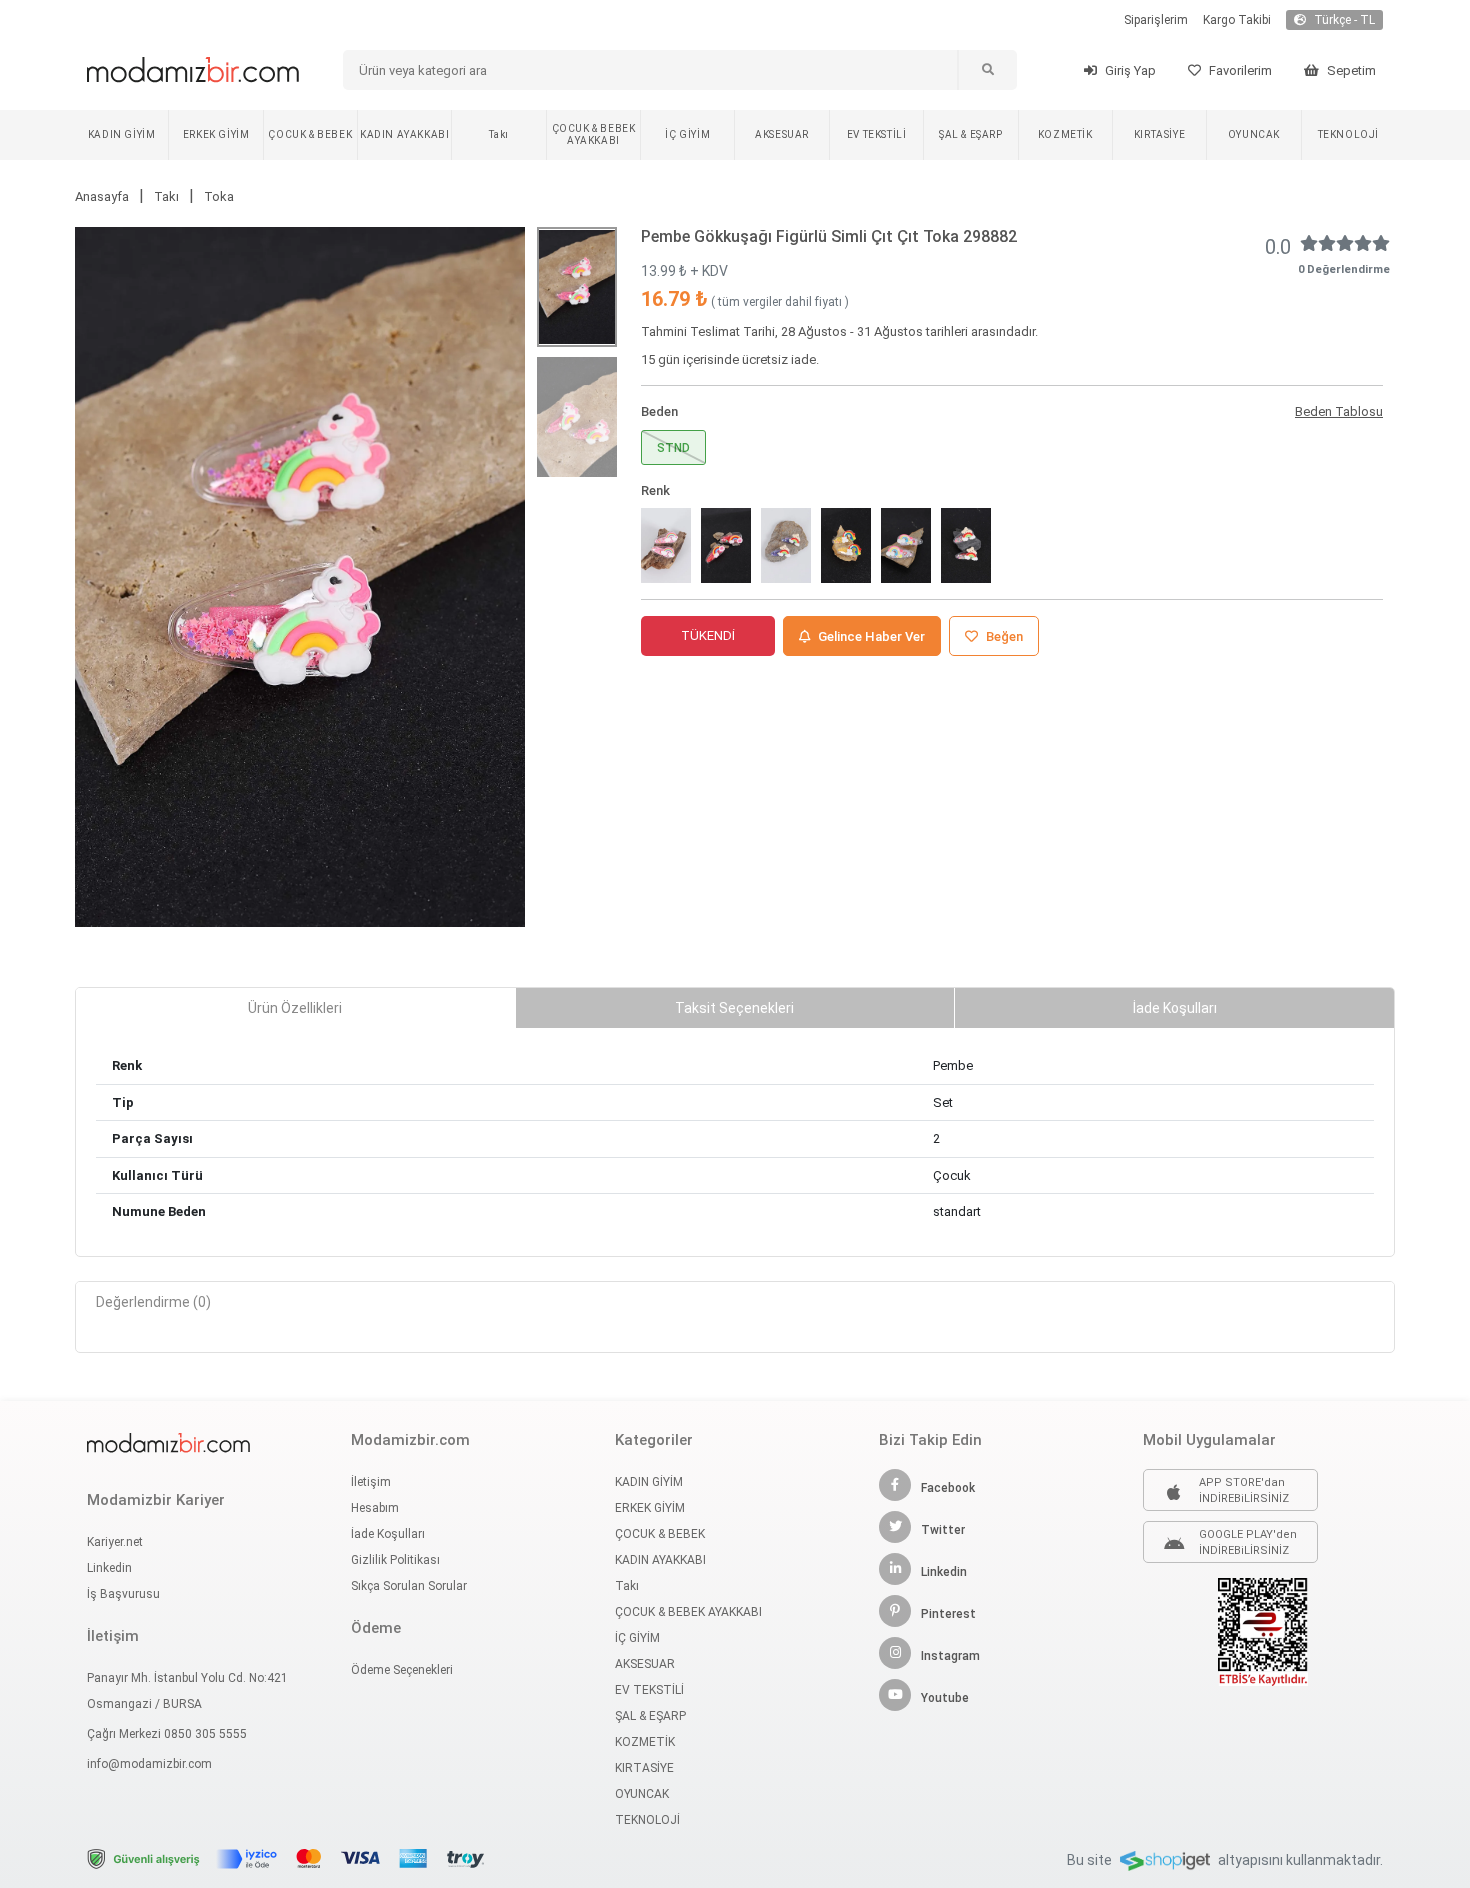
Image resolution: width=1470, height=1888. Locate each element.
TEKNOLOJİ (1348, 134)
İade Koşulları (388, 1534)
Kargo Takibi (1237, 20)
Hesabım (375, 1508)
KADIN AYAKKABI (404, 134)
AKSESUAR (782, 134)
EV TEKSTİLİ (877, 134)
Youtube (945, 1698)
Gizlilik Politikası (395, 1560)
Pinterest (948, 1614)
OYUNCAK (1254, 134)
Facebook (948, 1488)
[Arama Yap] (987, 70)
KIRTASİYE (1159, 134)
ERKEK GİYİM (216, 134)
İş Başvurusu (123, 1594)
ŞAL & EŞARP (971, 134)
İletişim (371, 1482)
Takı (498, 134)
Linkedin (109, 1568)
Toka (219, 196)
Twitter (943, 1530)
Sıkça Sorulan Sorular (409, 1586)
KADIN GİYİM (122, 134)
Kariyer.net (115, 1542)
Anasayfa (102, 196)
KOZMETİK (1065, 134)
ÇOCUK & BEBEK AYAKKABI (594, 134)
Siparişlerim (1156, 20)
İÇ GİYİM (687, 134)
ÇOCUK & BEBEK (310, 134)
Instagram (950, 1656)
